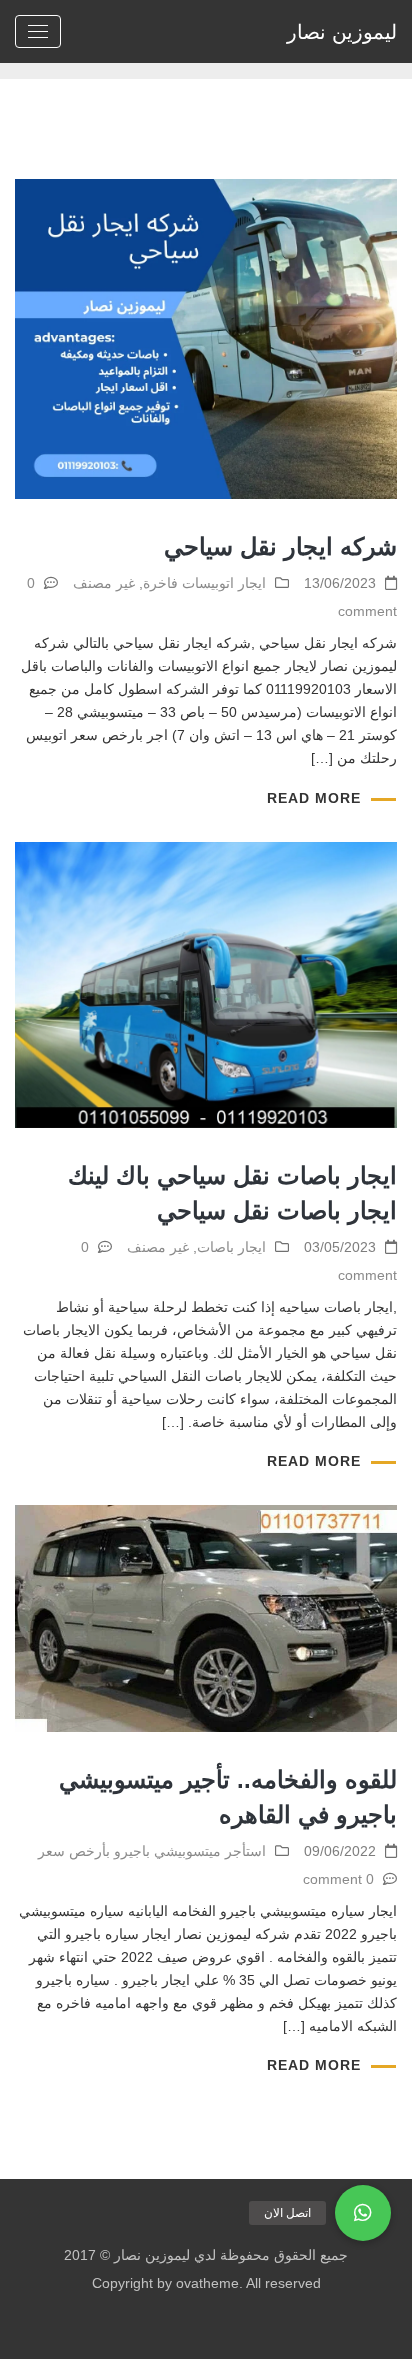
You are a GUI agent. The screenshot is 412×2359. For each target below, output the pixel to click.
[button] (363, 2213)
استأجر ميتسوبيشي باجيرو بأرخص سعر (152, 1851)
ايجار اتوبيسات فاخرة (204, 583)
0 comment (338, 1879)
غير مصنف (104, 583)
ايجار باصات (231, 1247)
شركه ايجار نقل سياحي (280, 546)
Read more (314, 798)
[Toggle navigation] (38, 31)
